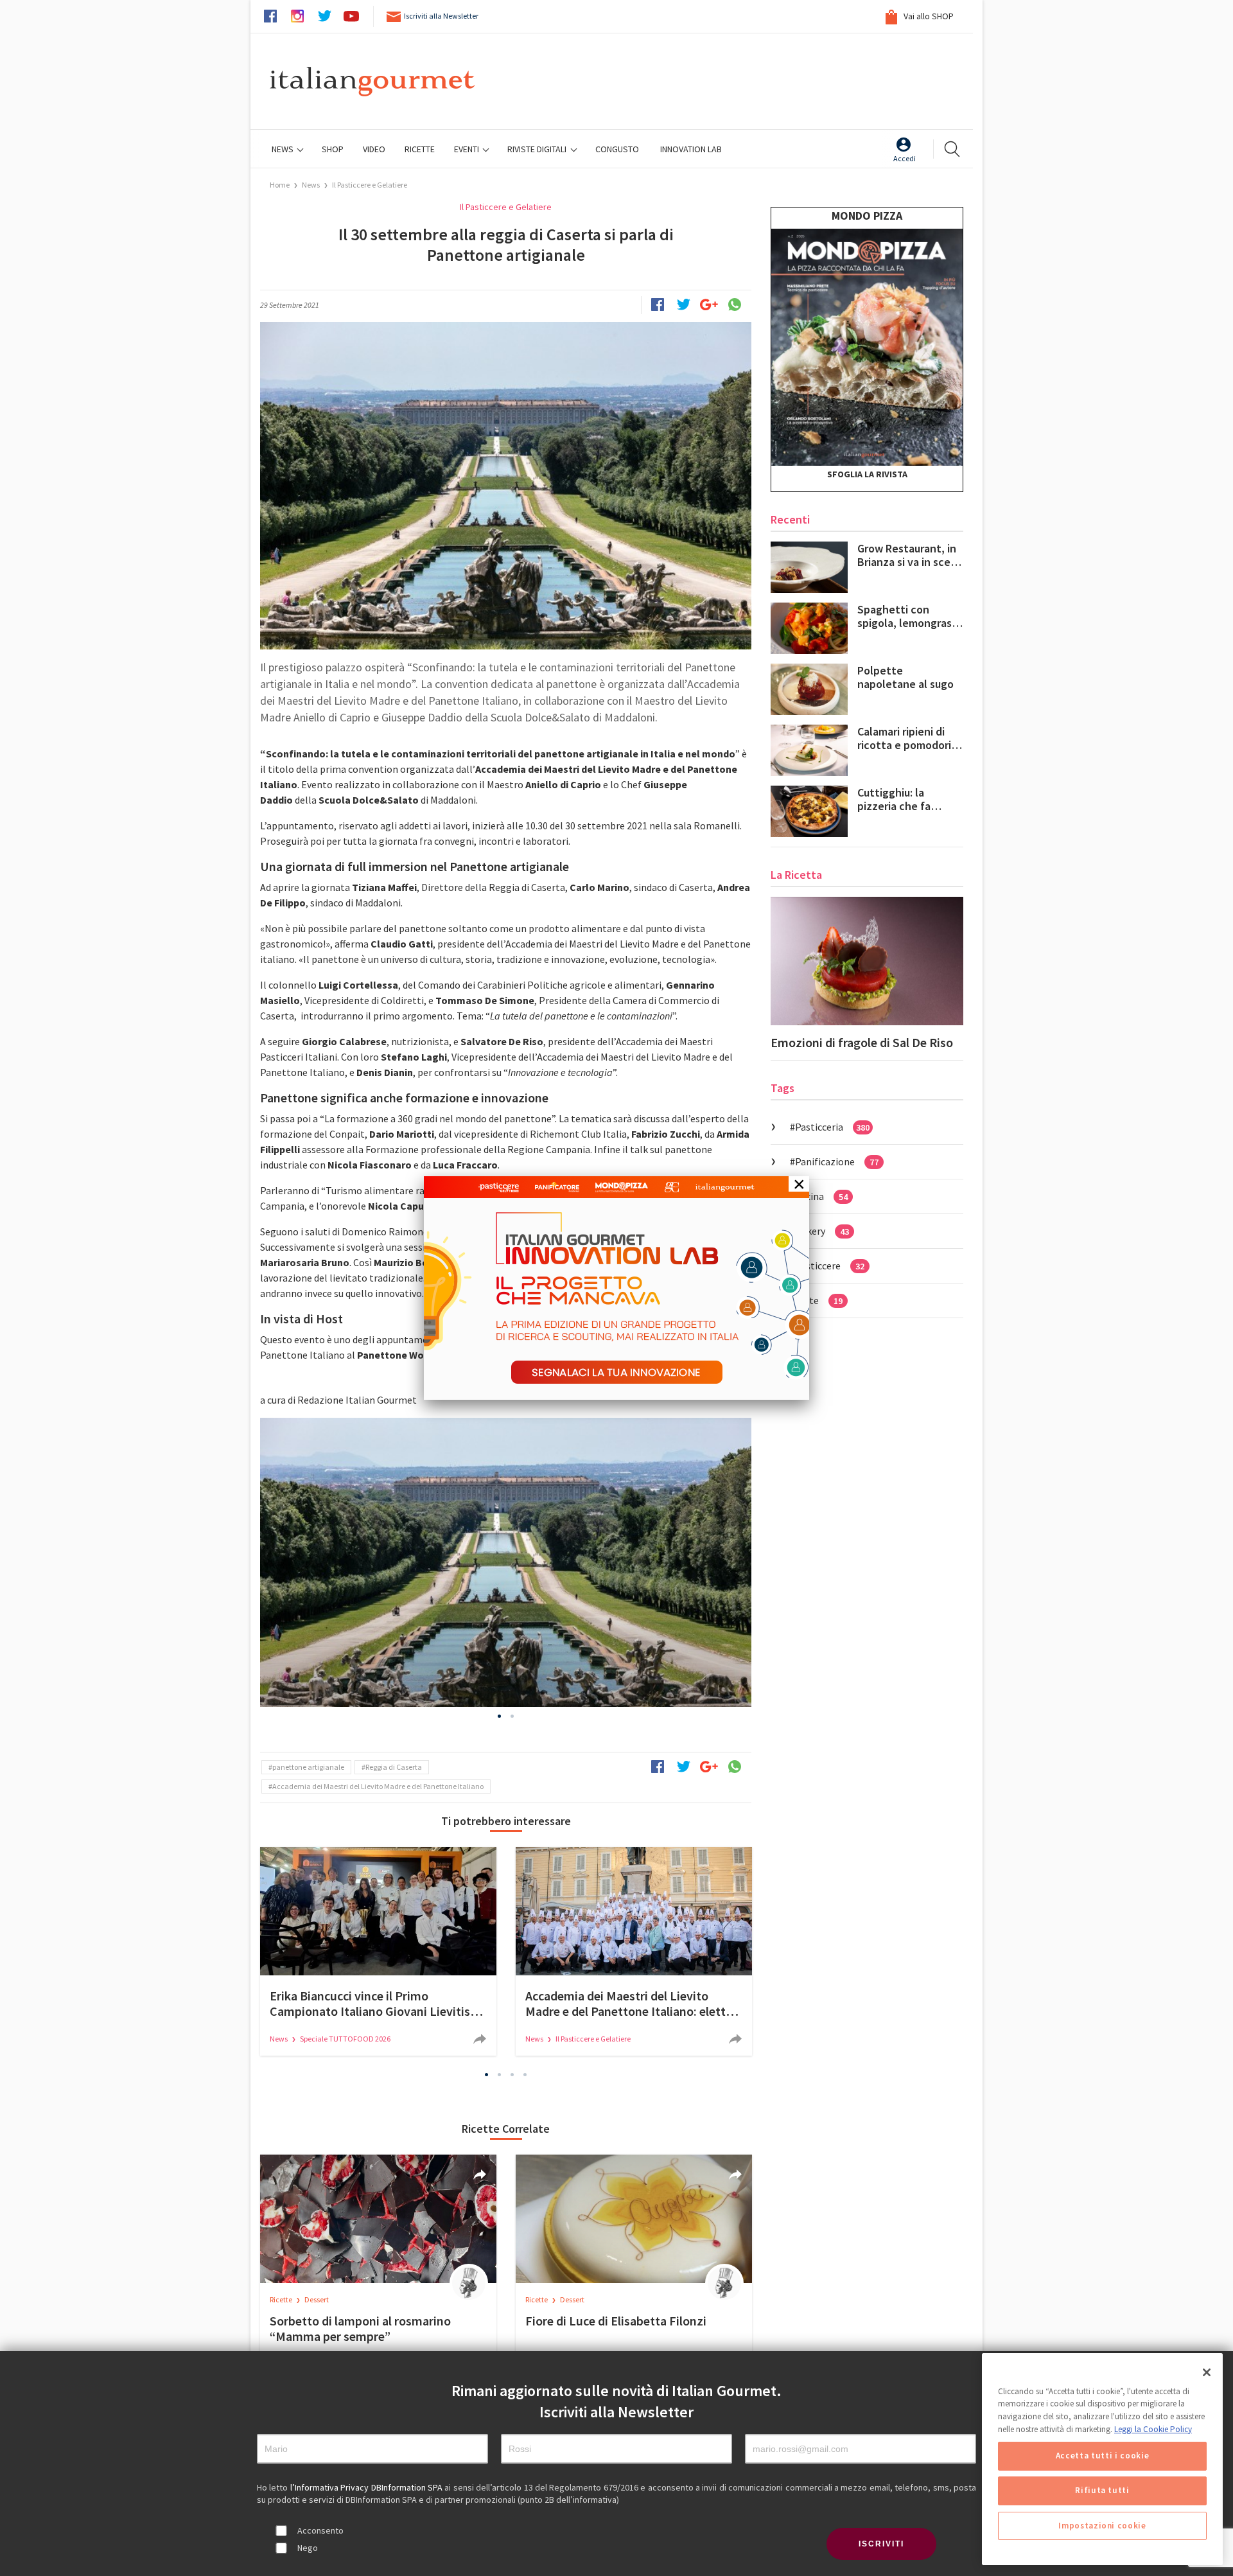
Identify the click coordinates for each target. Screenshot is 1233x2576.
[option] (506, 1562)
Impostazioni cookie (1102, 2526)
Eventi (468, 149)
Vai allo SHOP (928, 16)
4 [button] (525, 2075)
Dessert (317, 2299)
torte (819, 1300)
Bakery (822, 1231)
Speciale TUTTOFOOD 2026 (345, 2039)
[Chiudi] (1207, 2372)
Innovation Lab (691, 149)
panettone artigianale (308, 1767)
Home (280, 185)
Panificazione (837, 1161)
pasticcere (830, 1266)
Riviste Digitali (538, 149)
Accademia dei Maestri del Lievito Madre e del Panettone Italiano (378, 1786)
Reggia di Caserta (394, 1767)
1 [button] (500, 1716)
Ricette (282, 2299)
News (284, 149)
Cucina (821, 1196)
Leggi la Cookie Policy (1153, 2429)
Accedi (905, 158)
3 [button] (512, 2075)
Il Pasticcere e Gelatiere (370, 185)
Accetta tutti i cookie (1102, 2456)
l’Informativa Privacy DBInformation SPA (368, 2487)
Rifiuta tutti (1102, 2491)
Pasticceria (832, 1127)
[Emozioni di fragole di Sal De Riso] (867, 961)
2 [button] (512, 1716)
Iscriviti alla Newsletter (441, 16)
